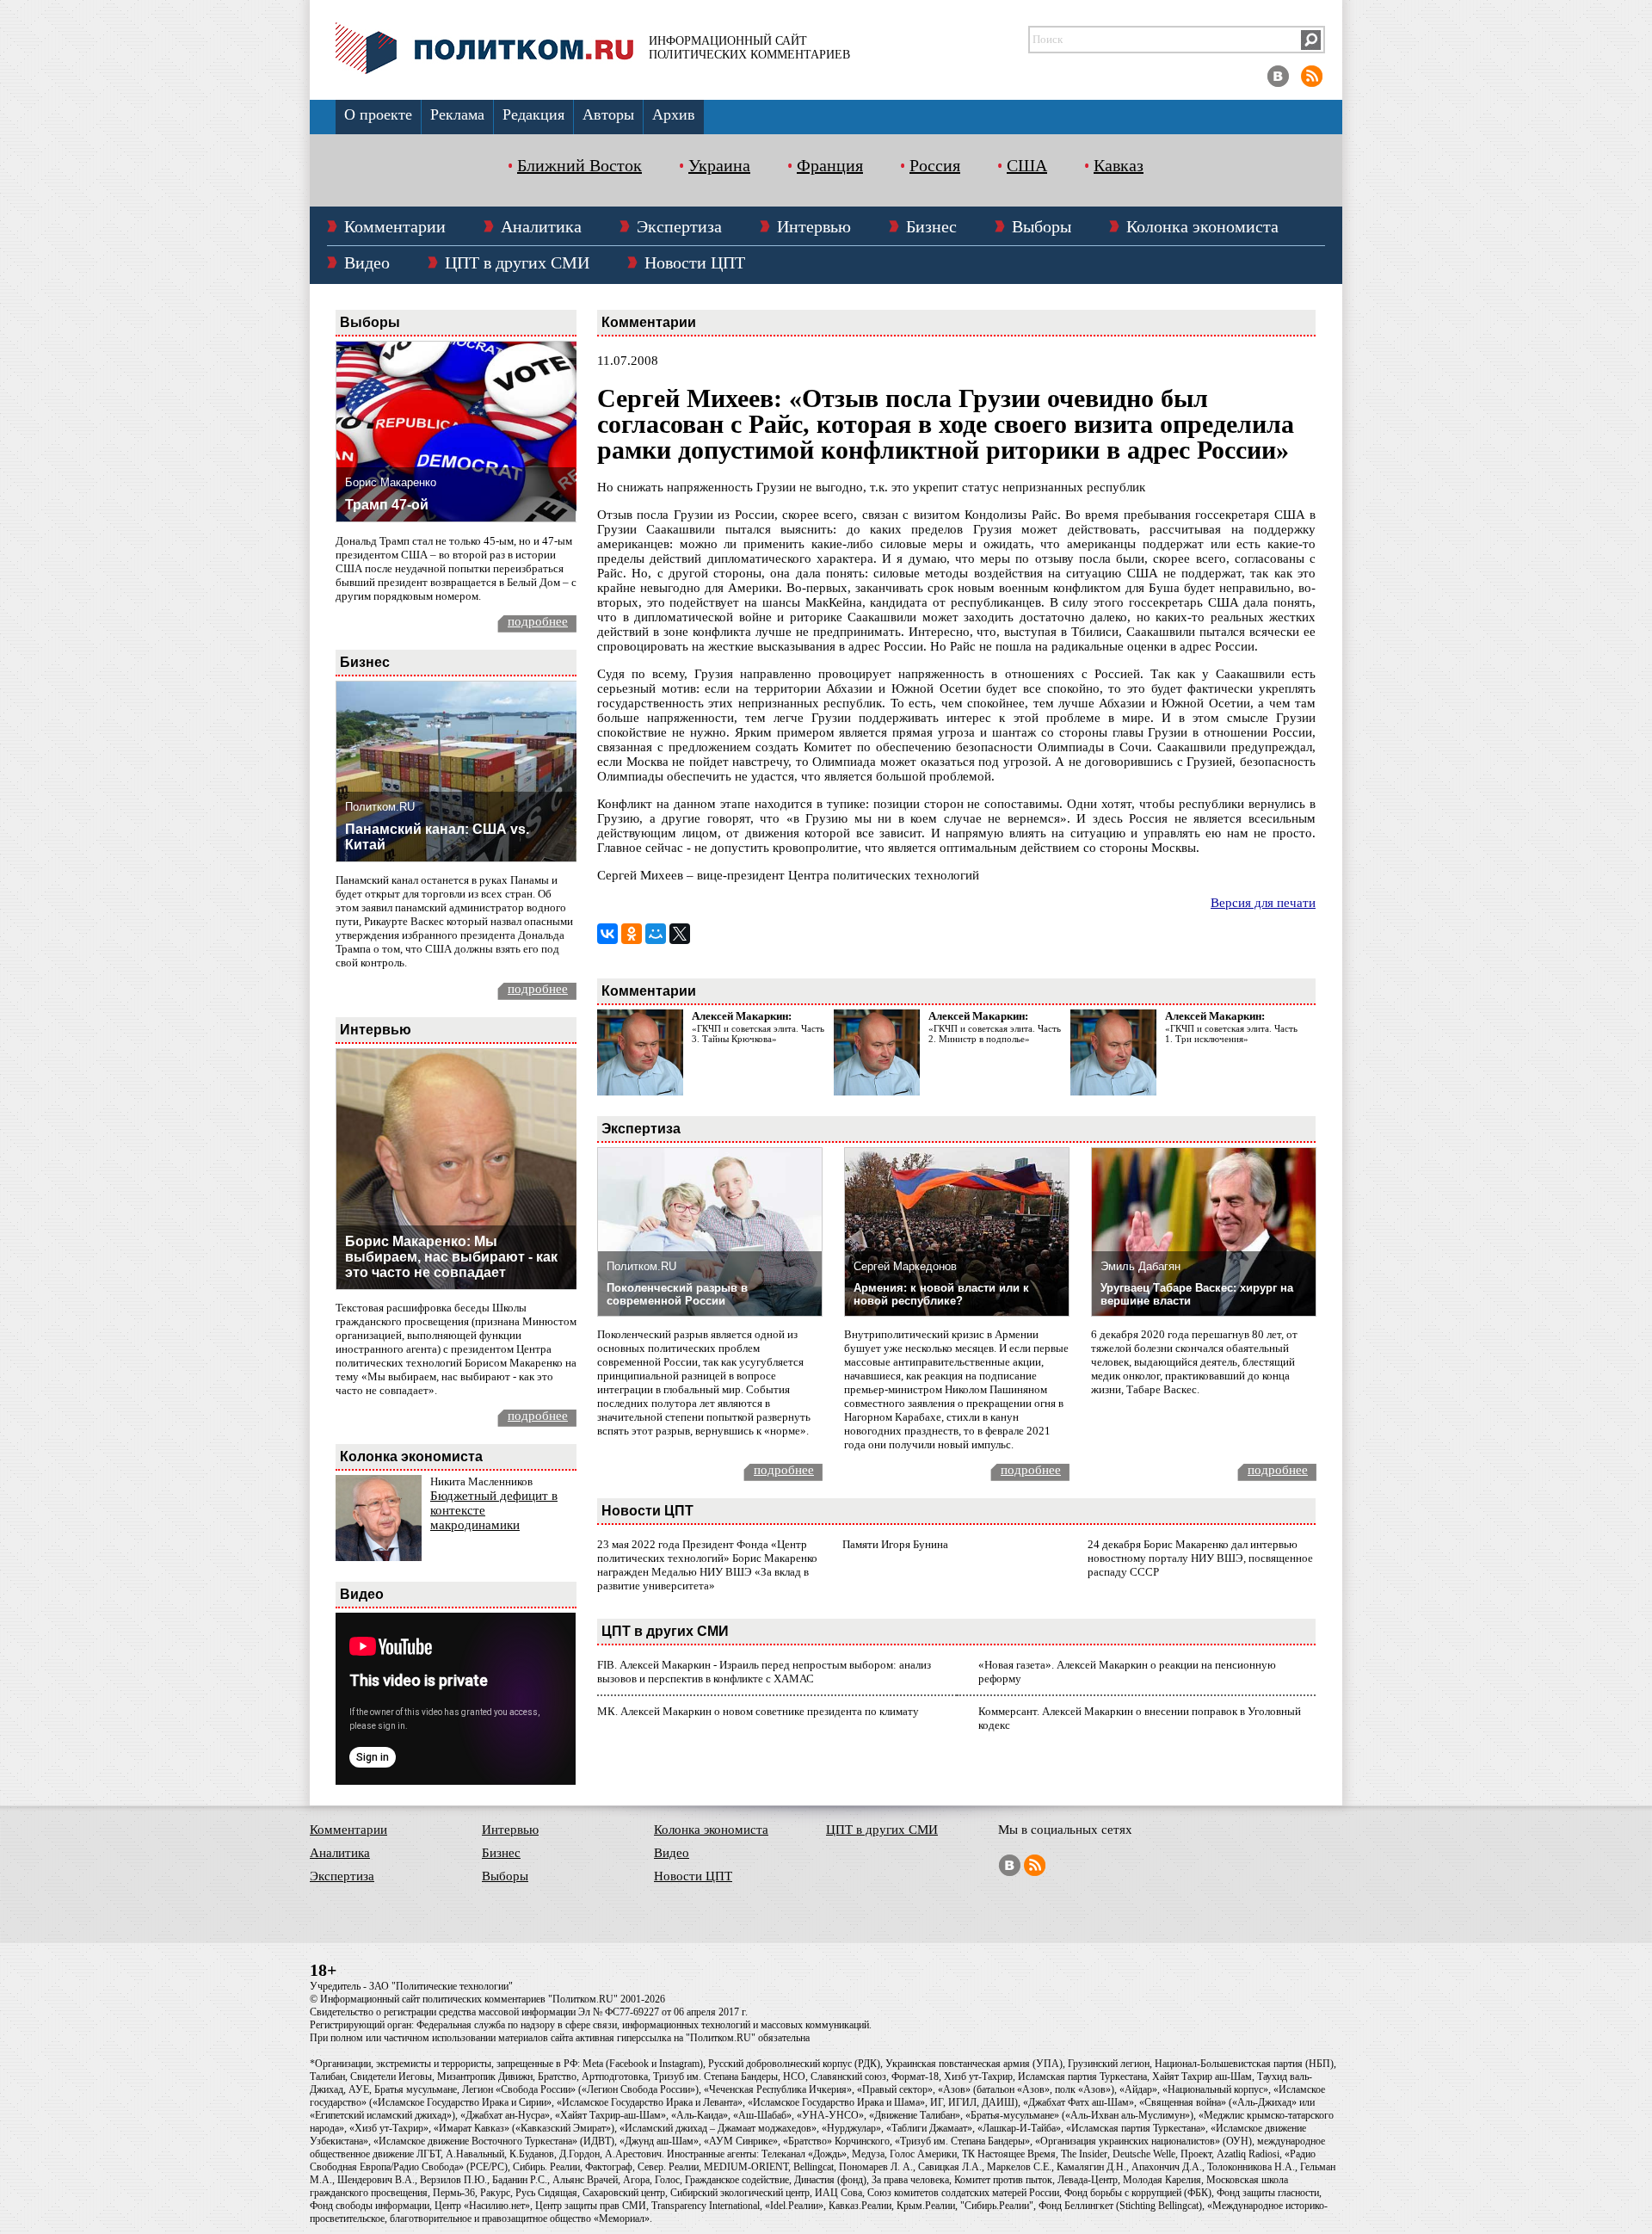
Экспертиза (679, 226)
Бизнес (931, 226)
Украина (719, 165)
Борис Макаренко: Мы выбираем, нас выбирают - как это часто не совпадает (451, 1257)
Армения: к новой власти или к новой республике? (941, 1294)
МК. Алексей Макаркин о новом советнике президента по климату (758, 1711)
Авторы (608, 114)
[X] (680, 934)
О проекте (378, 114)
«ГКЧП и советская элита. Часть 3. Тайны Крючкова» (758, 1034)
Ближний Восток (579, 165)
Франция (830, 165)
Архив (674, 114)
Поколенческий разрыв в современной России (677, 1294)
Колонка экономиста (1202, 226)
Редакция (533, 114)
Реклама (457, 114)
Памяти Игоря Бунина (895, 1544)
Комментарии (395, 226)
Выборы (1042, 226)
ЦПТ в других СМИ (517, 262)
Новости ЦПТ (695, 262)
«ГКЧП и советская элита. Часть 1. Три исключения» (1231, 1034)
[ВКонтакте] (607, 934)
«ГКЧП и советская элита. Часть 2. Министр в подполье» (995, 1034)
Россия (935, 165)
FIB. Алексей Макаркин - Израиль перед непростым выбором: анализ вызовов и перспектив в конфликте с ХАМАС (764, 1672)
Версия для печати (1263, 903)
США (1027, 165)
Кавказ (1119, 165)
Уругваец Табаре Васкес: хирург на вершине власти (1197, 1294)
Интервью (814, 226)
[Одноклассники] (632, 934)
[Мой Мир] (656, 934)
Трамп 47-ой (387, 505)
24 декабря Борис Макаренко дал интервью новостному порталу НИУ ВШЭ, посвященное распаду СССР (1200, 1558)
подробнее (538, 621)
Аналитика (541, 226)
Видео (367, 262)
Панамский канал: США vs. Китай (437, 837)
